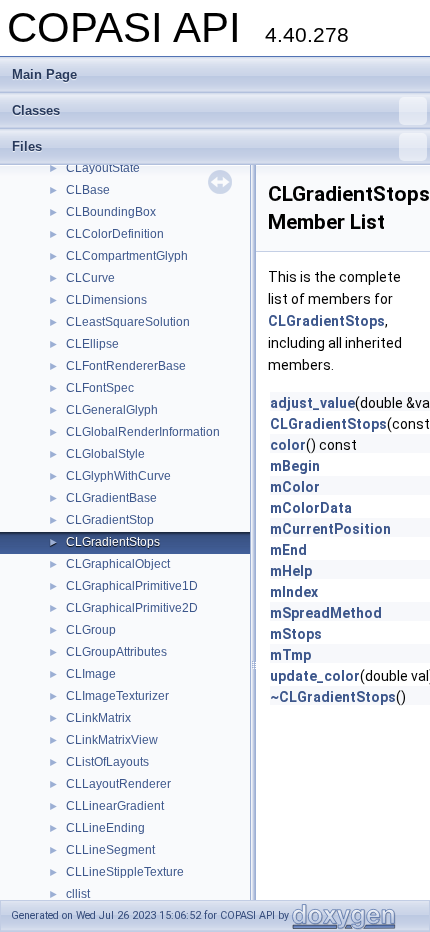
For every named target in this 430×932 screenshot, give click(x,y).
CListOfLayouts (107, 762)
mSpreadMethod (326, 613)
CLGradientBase (111, 498)
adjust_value (312, 403)
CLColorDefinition (115, 234)
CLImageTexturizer (117, 696)
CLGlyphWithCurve (118, 476)
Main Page (44, 74)
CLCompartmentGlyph (127, 256)
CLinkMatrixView (112, 740)
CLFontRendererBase (126, 366)
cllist (78, 894)
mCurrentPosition (330, 529)
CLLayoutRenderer (118, 784)
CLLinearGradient (115, 806)
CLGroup (91, 630)
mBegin (295, 466)
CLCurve (90, 278)
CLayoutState (103, 168)
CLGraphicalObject (118, 564)
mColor (295, 487)
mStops (296, 634)
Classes (36, 110)
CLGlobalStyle (105, 454)
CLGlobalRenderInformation (143, 432)
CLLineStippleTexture (125, 872)
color (288, 445)
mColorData (311, 508)
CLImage (91, 674)
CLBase (88, 190)
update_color (315, 676)
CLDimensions (106, 300)
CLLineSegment (110, 850)
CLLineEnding (105, 828)
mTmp (290, 655)
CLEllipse (92, 344)
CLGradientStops (113, 542)
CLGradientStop (110, 520)
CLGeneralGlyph (112, 410)
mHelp (291, 571)
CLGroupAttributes (116, 652)
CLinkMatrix (98, 718)
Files (27, 146)
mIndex (294, 592)
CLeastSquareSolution (128, 322)
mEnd (288, 550)
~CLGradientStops (333, 697)
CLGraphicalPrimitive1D (132, 586)
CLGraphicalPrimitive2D (132, 608)
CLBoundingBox (111, 212)
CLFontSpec (100, 388)
